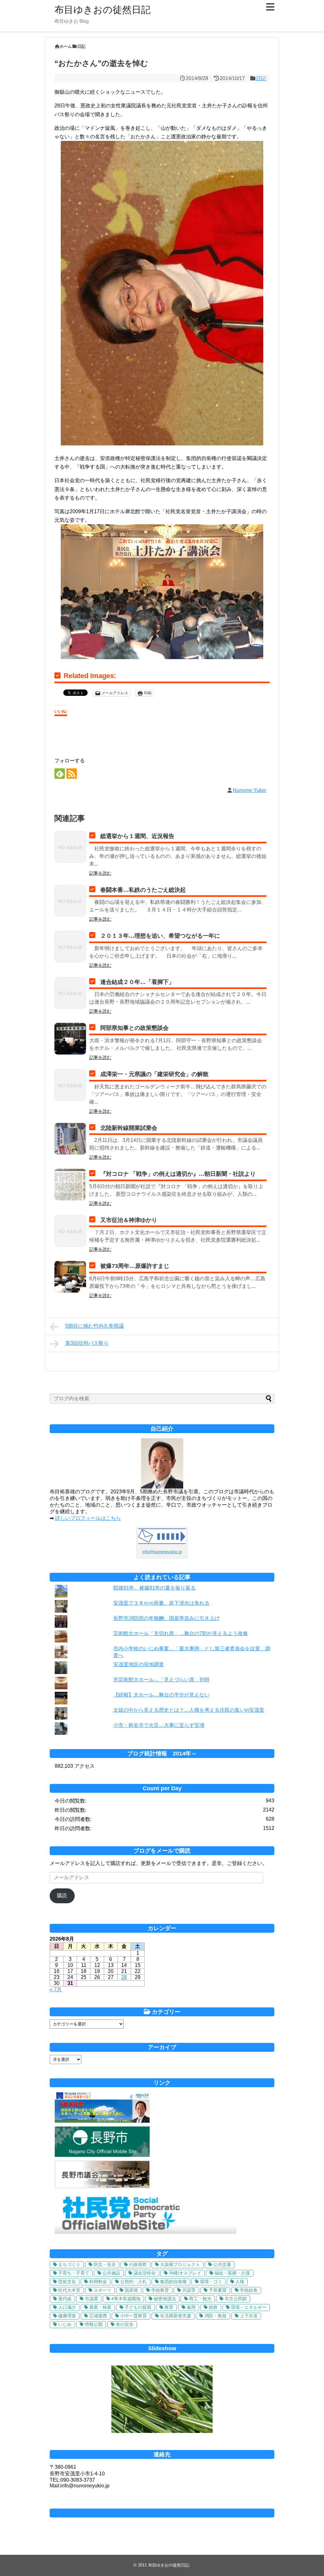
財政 (213, 2307)
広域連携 (98, 2316)
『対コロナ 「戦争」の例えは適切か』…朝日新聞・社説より (178, 1174)
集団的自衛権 (173, 2282)
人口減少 (67, 2307)
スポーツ (103, 2290)
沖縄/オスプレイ (185, 2273)
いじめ (65, 2324)
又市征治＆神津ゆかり (129, 1220)
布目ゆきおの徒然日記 (103, 10)
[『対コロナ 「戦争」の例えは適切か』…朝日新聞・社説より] (70, 1185)
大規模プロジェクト (180, 2264)
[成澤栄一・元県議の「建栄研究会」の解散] (70, 1085)
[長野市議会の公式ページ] (102, 2186)
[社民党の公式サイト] (146, 2232)
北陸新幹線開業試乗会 (129, 1128)
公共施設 (111, 2273)
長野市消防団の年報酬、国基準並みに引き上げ (166, 1618)
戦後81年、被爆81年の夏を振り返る (154, 1588)
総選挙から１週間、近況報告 (137, 836)
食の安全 (125, 2324)
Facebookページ (162, 2513)
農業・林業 (100, 2307)
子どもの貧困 (138, 2307)
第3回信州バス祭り (87, 1343)
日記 (261, 78)
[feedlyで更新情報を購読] (60, 774)
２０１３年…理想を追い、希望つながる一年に (160, 936)
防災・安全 (105, 2264)
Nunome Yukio (249, 790)
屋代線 (65, 2299)
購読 (62, 1896)
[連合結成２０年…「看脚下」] (70, 993)
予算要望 (218, 2290)
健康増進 (67, 2316)
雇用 (191, 2307)
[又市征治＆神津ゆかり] (70, 1231)
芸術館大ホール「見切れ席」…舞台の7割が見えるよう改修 (181, 1633)
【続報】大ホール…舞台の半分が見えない (161, 1695)
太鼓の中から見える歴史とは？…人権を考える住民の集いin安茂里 (189, 1710)
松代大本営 (69, 2290)
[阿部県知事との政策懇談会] (70, 1039)
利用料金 (98, 2282)
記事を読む (100, 873)
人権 (240, 2282)
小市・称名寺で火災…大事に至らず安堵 (159, 1725)
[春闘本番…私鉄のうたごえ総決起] (70, 901)
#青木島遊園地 (126, 2299)
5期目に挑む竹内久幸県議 (94, 1326)
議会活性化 (145, 2273)
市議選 (91, 2299)
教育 (169, 2307)
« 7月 (56, 1990)
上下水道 (249, 2316)
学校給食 (249, 2290)
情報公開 (94, 2324)
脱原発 (131, 2290)
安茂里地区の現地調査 (139, 1664)
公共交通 (222, 2264)
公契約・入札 (134, 2282)
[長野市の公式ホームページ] (102, 2155)
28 (124, 1977)
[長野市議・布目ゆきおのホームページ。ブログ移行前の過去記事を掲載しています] (102, 2121)
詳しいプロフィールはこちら (88, 1518)
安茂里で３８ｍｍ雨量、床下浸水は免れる (161, 1603)
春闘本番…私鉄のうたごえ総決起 (143, 890)
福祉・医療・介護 (232, 2273)
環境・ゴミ (211, 2282)
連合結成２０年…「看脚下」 (137, 982)
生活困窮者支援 (176, 2316)
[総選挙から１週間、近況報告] (70, 847)
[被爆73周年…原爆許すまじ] (70, 1277)
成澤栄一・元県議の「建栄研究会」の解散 (154, 1074)
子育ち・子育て (74, 2273)
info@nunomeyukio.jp (162, 1552)
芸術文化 (67, 2282)
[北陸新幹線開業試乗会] (70, 1139)
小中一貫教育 (134, 2316)
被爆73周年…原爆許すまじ (135, 1266)
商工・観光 (200, 2299)
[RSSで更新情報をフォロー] (72, 774)
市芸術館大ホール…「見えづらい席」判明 (161, 1680)
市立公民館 (236, 2299)
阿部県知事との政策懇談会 (134, 1028)
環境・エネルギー (249, 2307)
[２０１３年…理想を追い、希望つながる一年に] (70, 947)
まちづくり (69, 2264)
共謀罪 (189, 2290)
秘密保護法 (165, 2299)
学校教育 (160, 2290)
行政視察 (138, 2264)
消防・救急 (215, 2316)
